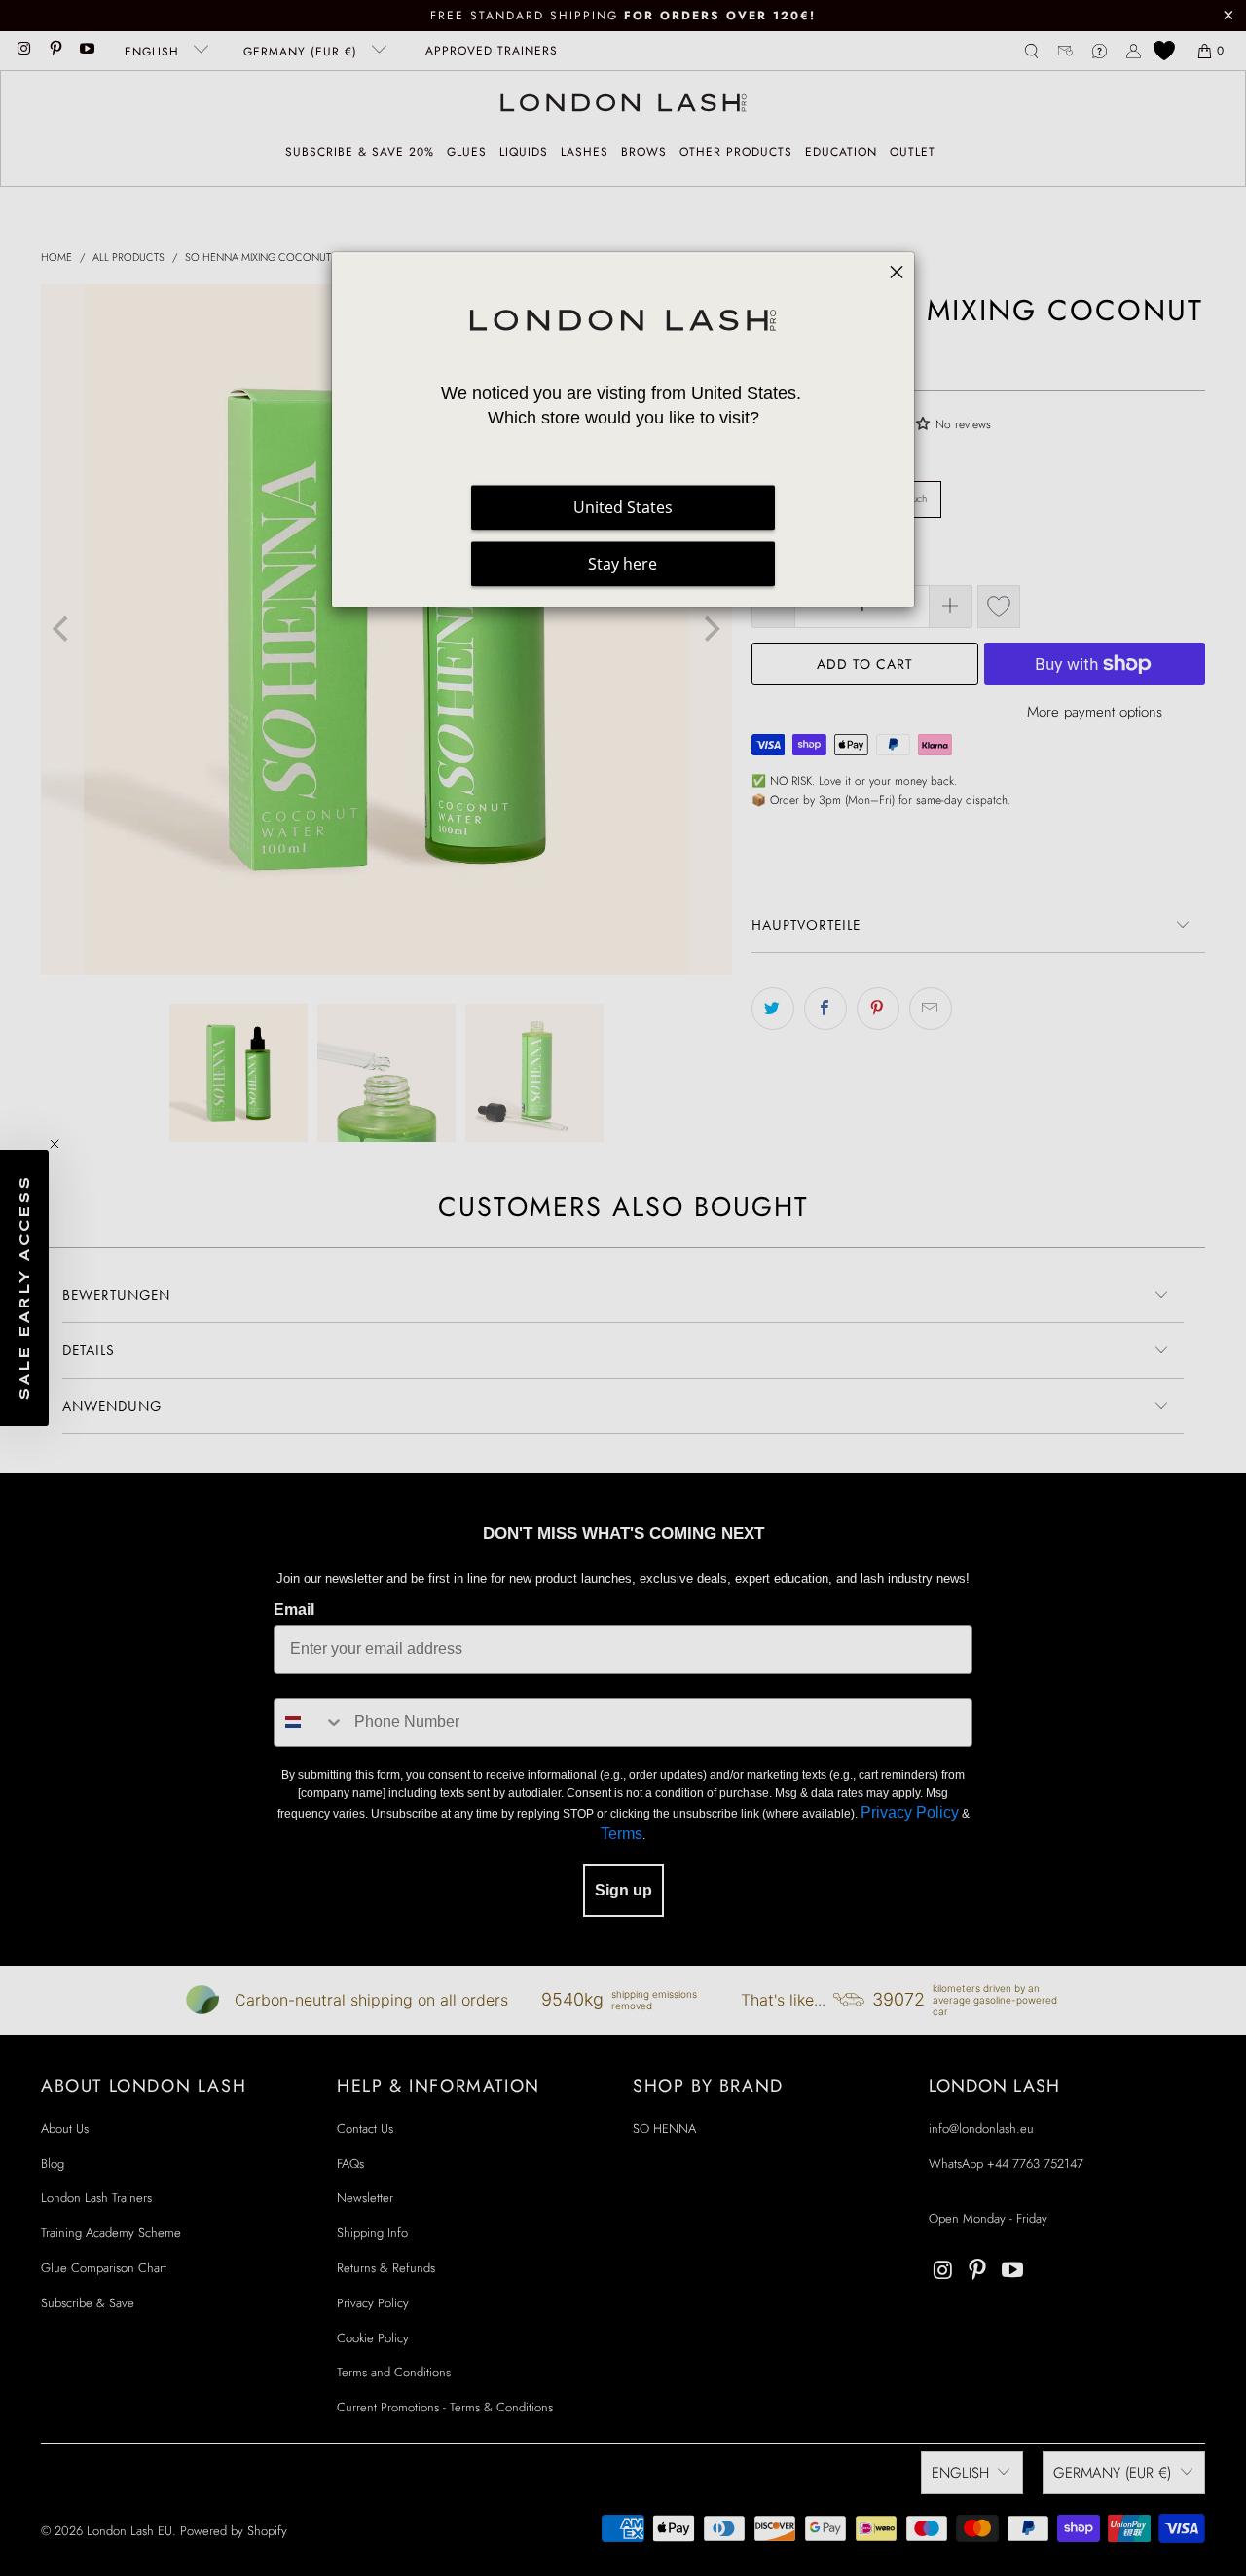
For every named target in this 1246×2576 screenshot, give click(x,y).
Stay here (623, 565)
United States (623, 508)
